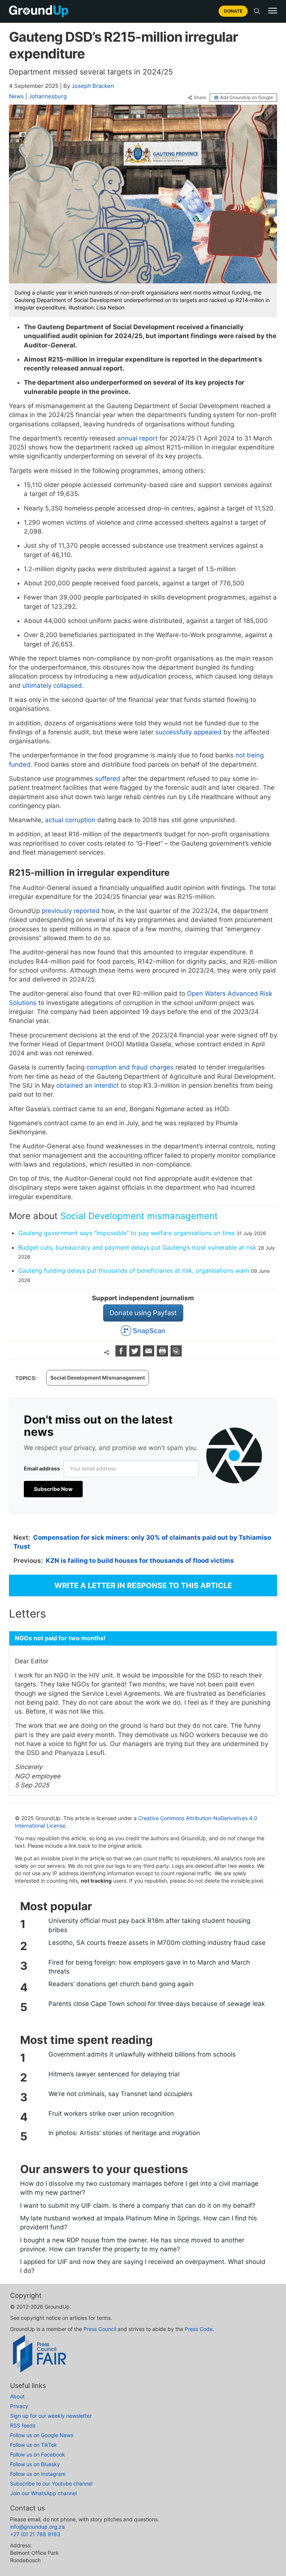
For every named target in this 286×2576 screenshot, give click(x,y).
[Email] (150, 1354)
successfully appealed (188, 732)
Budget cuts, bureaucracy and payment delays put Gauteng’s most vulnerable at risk (137, 1247)
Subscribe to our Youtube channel (51, 2483)
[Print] (163, 1354)
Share (200, 98)
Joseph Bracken (93, 86)
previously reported (71, 911)
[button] (273, 11)
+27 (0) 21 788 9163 (35, 2534)
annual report (136, 438)
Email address (42, 1468)
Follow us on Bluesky (35, 2464)
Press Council (100, 2329)
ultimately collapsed (52, 686)
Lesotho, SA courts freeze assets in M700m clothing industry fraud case (157, 1943)
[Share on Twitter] (136, 1354)
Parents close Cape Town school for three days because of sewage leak (157, 2004)
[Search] (257, 11)
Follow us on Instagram (38, 2474)
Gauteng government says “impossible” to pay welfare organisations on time (126, 1233)
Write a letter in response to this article (143, 1586)
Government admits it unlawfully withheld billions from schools (142, 2054)
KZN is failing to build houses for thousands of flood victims (140, 1561)
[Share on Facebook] (122, 1354)
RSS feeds (23, 2425)
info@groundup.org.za (37, 2527)
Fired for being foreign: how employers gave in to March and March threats (149, 1967)
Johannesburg (48, 96)
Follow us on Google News (42, 2435)
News (16, 96)
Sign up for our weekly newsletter (51, 2416)
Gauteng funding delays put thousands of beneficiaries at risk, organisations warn (134, 1270)
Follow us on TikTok (34, 2445)
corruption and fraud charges (130, 1067)
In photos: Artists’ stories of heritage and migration (124, 2133)
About (17, 2396)
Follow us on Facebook (38, 2454)
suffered (108, 779)
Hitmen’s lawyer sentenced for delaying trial (114, 2074)
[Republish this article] (176, 1354)
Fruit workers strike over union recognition (111, 2114)
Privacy (19, 2406)
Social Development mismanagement (139, 1216)
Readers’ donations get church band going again (121, 1984)
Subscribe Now (53, 1489)
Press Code (199, 2329)
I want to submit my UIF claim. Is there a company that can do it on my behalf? (138, 2205)
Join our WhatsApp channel (43, 2493)
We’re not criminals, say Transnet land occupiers (120, 2094)
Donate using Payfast (143, 1313)
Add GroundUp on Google (247, 97)
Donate (233, 11)
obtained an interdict (88, 1085)
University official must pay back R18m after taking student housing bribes (149, 1925)
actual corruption (70, 820)
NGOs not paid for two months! (60, 1638)
